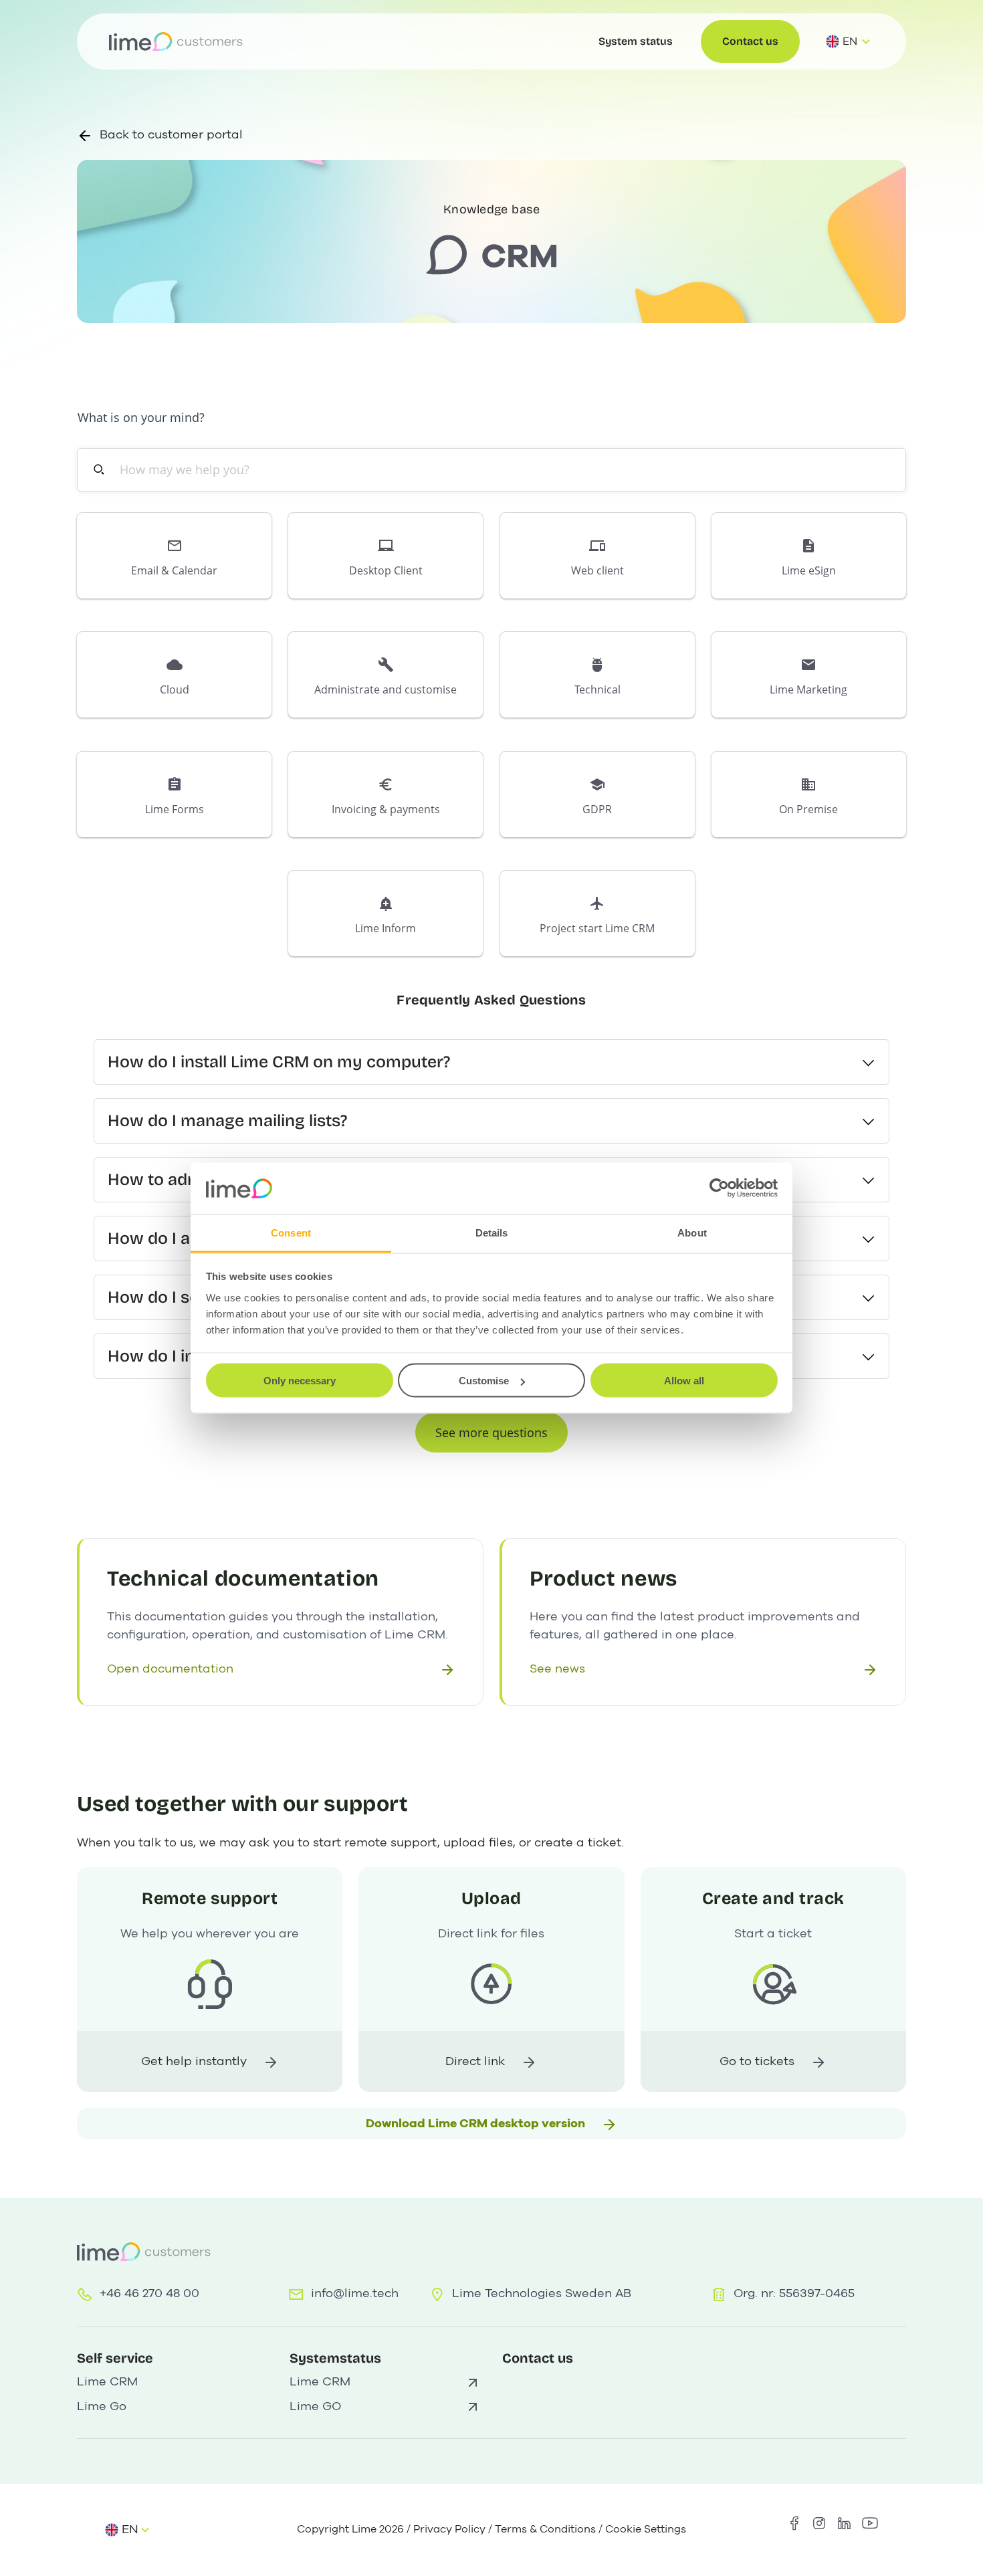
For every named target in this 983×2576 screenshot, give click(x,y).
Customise (484, 1381)
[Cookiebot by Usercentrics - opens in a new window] (719, 1188)
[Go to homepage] (176, 41)
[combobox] (499, 470)
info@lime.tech (355, 2293)
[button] (174, 556)
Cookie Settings (646, 2529)
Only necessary (300, 1381)
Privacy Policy (449, 2529)
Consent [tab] (291, 1232)
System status (636, 41)
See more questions (491, 1432)
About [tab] (692, 1232)
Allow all (684, 1381)
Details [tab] (492, 1232)
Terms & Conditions (545, 2529)
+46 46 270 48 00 (149, 2293)
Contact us (750, 41)
